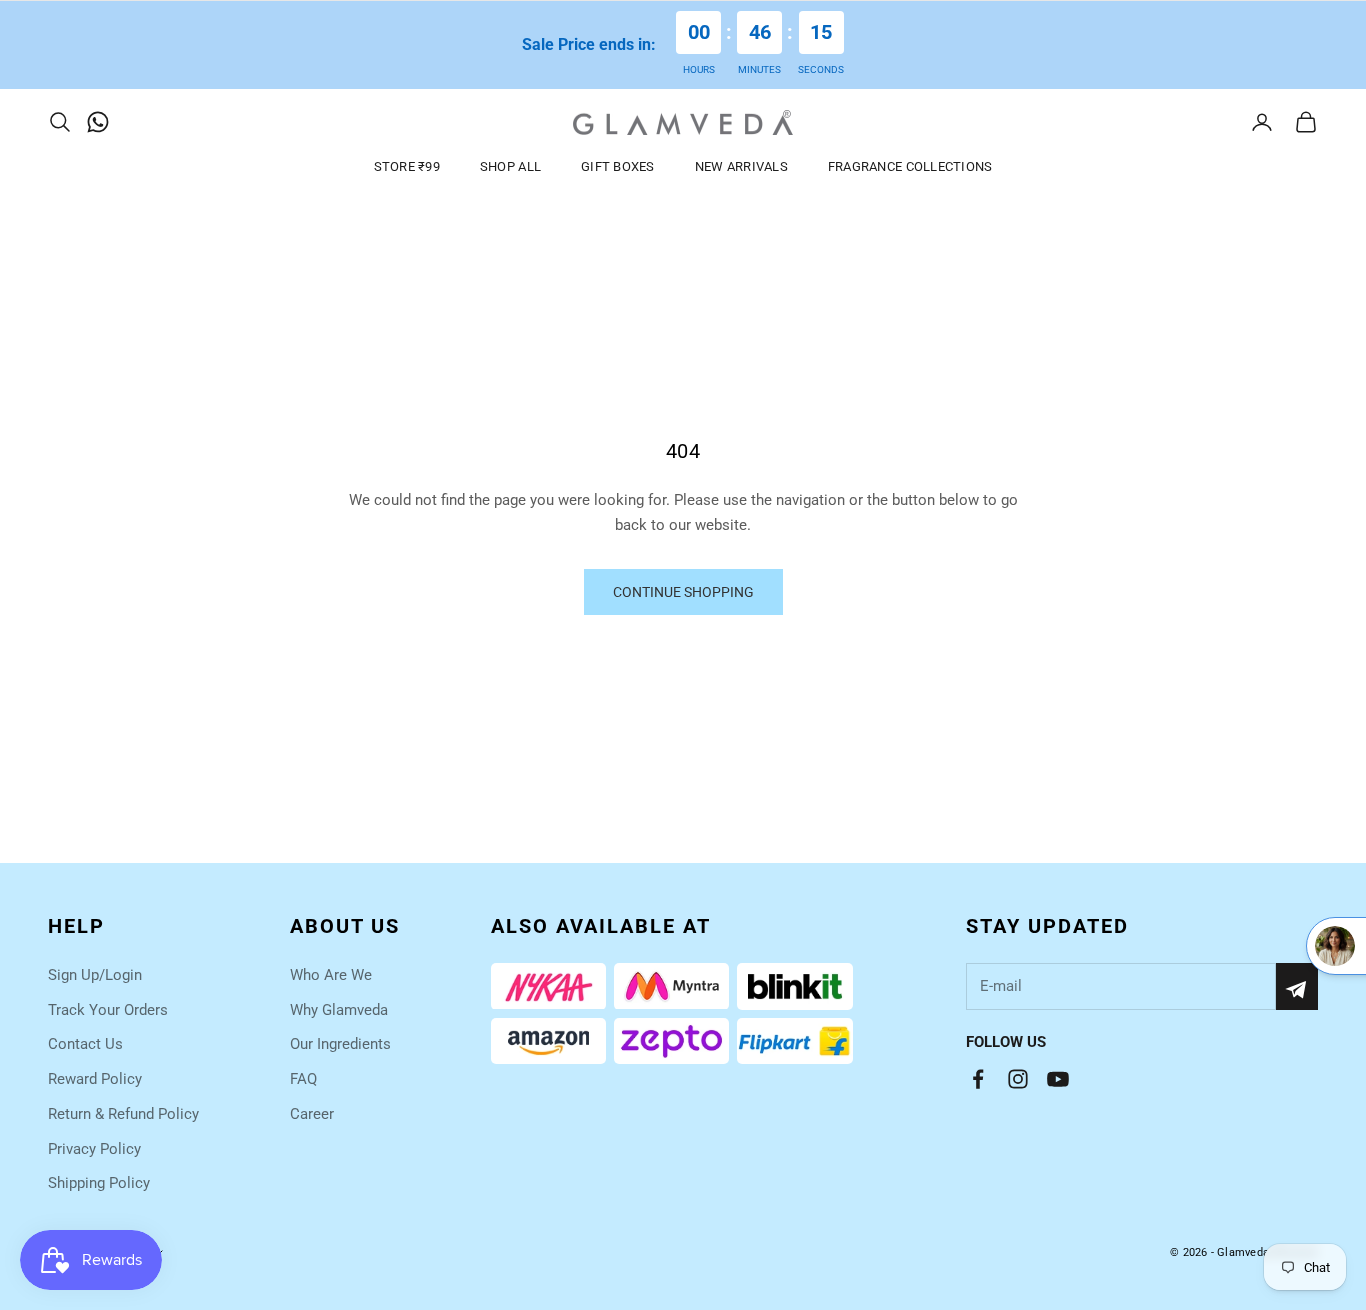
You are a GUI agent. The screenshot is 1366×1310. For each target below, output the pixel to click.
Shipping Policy (99, 1183)
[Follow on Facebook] (978, 1079)
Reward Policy (95, 1079)
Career (312, 1114)
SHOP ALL (510, 166)
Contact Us (85, 1044)
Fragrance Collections (910, 166)
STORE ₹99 (407, 166)
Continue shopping (683, 592)
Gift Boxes (618, 166)
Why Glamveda (339, 1010)
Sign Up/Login (95, 975)
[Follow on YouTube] (1058, 1079)
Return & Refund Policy (123, 1114)
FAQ (303, 1079)
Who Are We (331, 975)
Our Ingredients (340, 1044)
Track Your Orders (108, 1010)
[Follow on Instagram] (1018, 1079)
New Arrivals (741, 166)
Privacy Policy (94, 1149)
